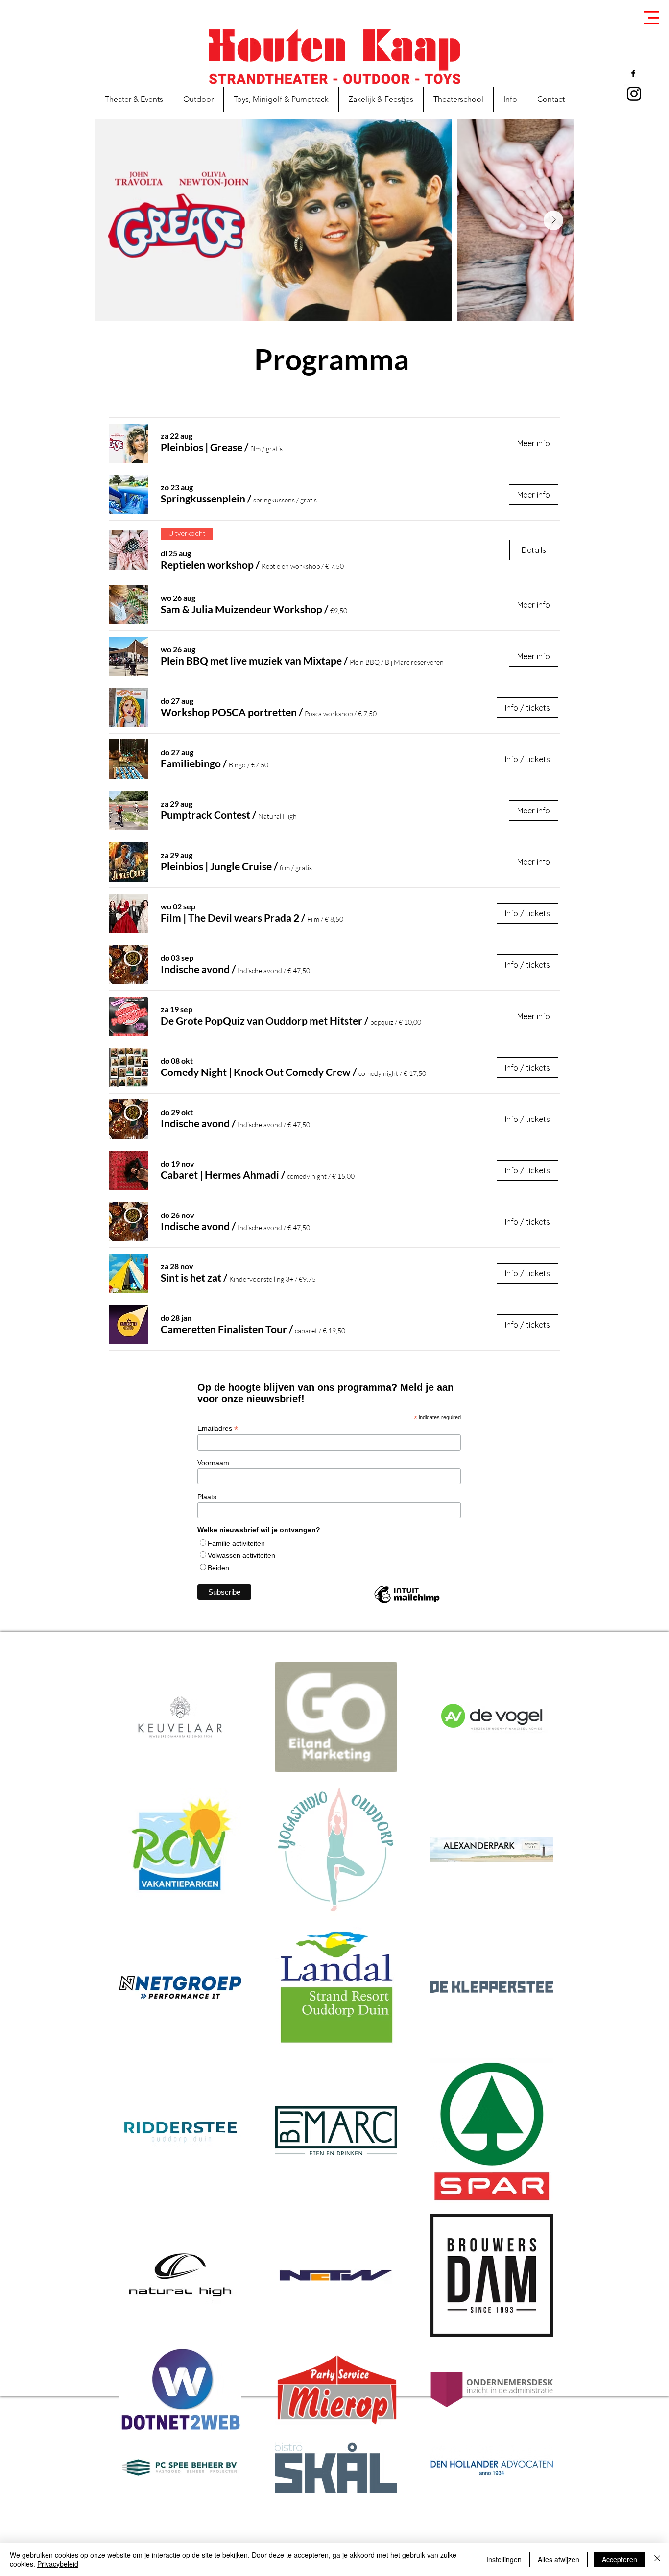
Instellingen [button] (504, 2559)
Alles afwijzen (559, 2559)
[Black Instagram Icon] (634, 94)
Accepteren (620, 2559)
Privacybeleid (58, 2564)
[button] (651, 18)
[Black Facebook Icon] (633, 73)
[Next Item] (553, 220)
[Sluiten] (657, 2559)
